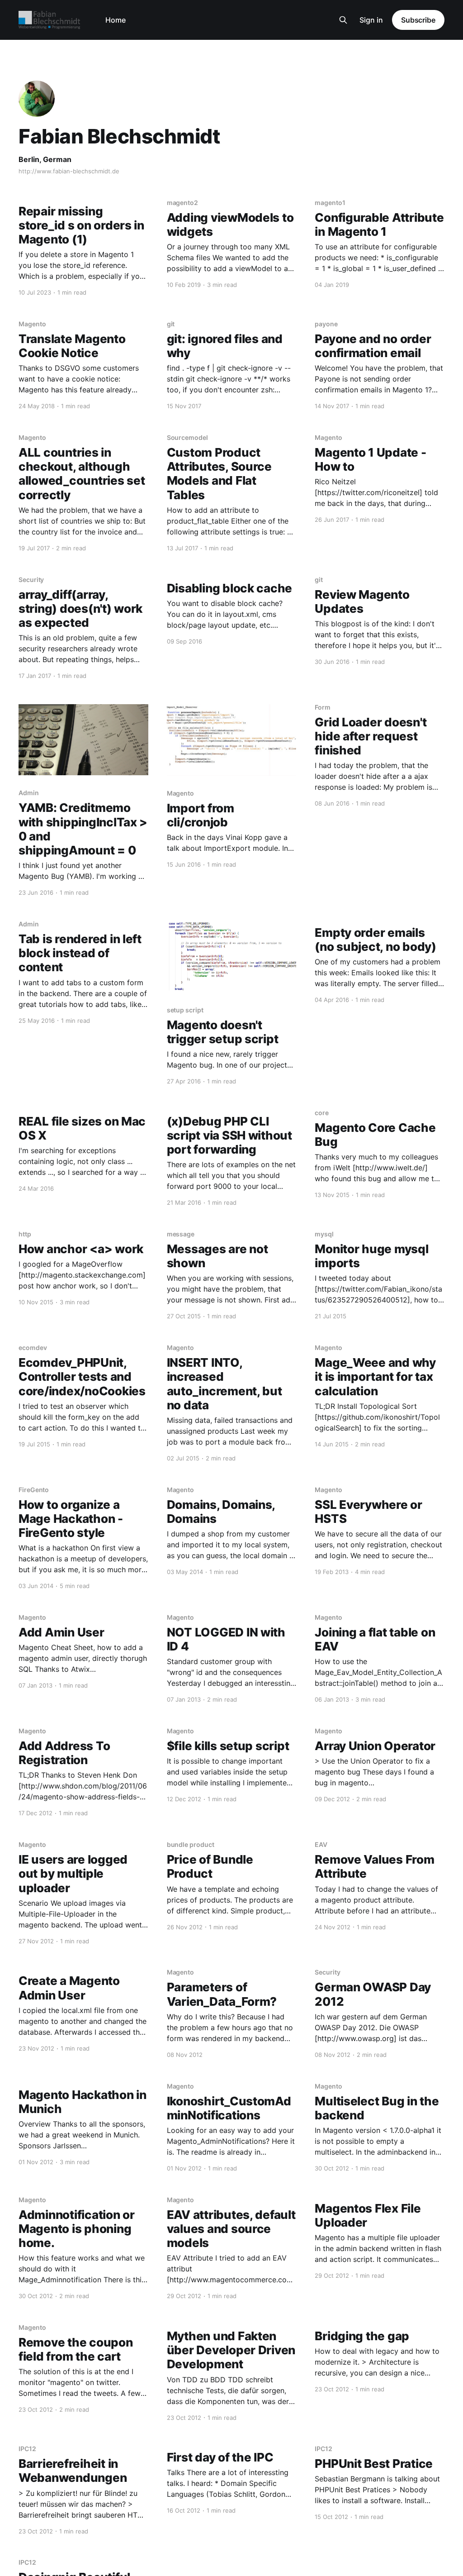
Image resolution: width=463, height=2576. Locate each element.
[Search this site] (343, 20)
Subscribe (418, 20)
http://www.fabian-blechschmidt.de (69, 171)
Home (116, 20)
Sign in (371, 20)
